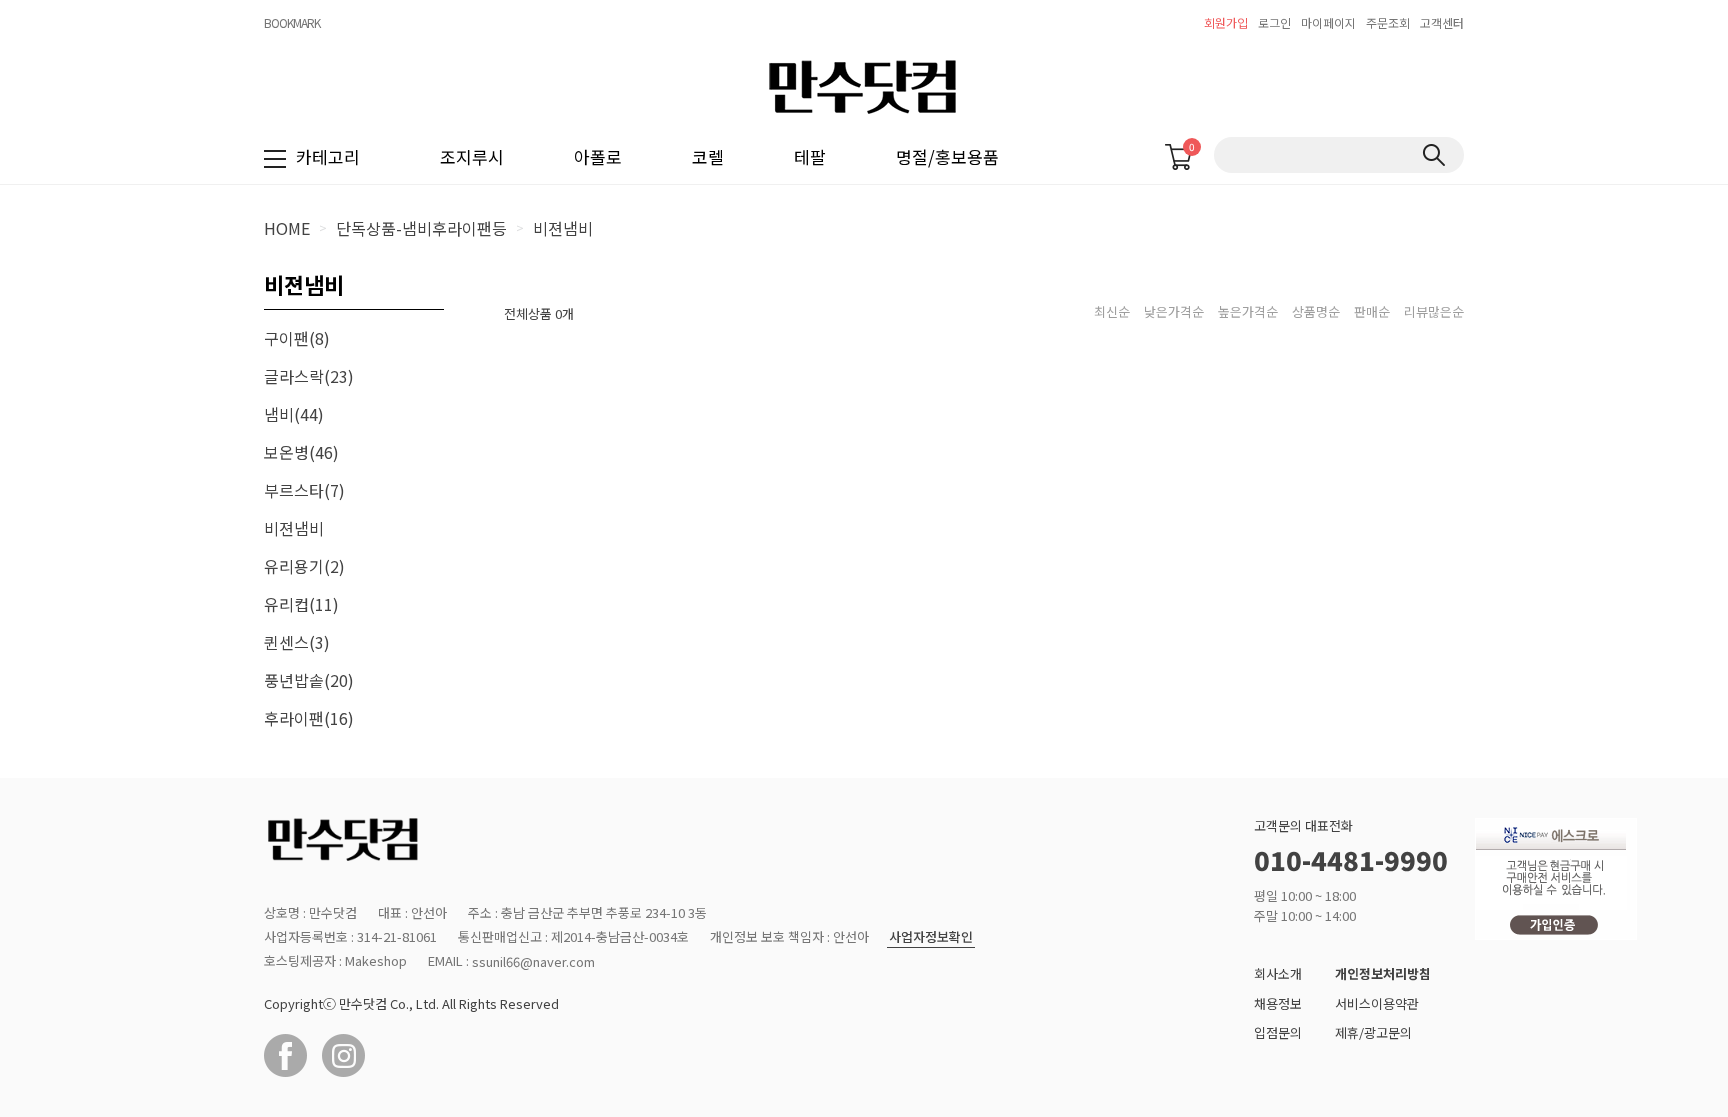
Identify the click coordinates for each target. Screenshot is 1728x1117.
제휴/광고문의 (1373, 1032)
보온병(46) (301, 452)
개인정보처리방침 (1383, 973)
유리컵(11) (301, 604)
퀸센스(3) (297, 642)
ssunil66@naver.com (533, 961)
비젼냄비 (563, 228)
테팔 (810, 156)
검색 (1433, 155)
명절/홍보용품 (947, 156)
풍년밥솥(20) (309, 680)
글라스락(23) (309, 376)
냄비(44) (294, 414)
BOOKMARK (292, 22)
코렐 (708, 156)
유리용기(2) (304, 566)
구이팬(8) (297, 338)
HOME (287, 228)
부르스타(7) (304, 490)
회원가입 (1226, 22)
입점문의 (1278, 1032)
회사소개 (1278, 973)
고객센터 (1442, 22)
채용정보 (1278, 1003)
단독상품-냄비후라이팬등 (421, 228)
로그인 (1274, 22)
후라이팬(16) (309, 718)
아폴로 (598, 156)
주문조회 (1388, 22)
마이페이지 (1328, 22)
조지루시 (472, 156)
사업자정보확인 (931, 937)
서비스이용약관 (1377, 1003)
